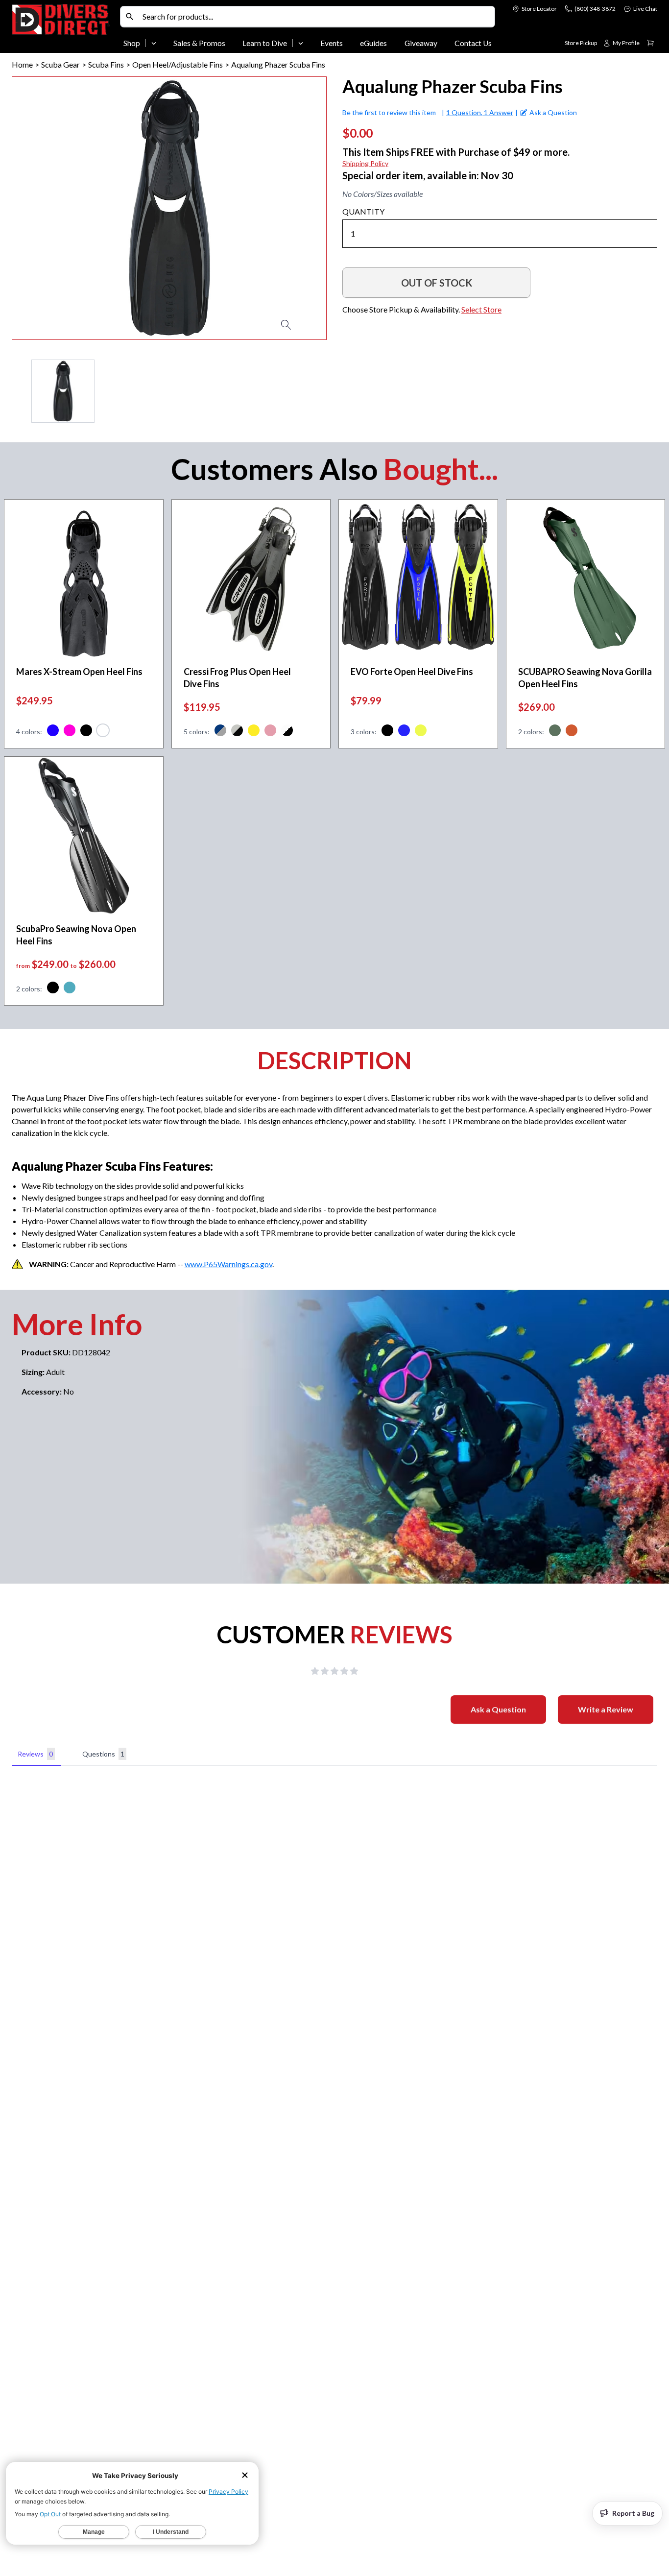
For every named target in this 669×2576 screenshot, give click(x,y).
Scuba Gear (60, 64)
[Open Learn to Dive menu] (301, 43)
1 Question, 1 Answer (480, 112)
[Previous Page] (20, 391)
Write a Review (606, 1709)
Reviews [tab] (35, 1754)
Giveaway (421, 43)
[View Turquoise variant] (70, 989)
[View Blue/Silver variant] (220, 732)
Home (22, 64)
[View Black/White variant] (287, 732)
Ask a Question (498, 1709)
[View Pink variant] (70, 732)
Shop (132, 43)
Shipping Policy (365, 163)
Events (332, 43)
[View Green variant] (555, 732)
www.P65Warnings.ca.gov (228, 1264)
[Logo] (64, 28)
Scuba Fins (106, 64)
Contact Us (473, 43)
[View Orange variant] (572, 732)
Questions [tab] (103, 1754)
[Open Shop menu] (154, 43)
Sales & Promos (199, 43)
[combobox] (316, 17)
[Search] (130, 17)
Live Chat (645, 9)
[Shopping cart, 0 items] (650, 43)
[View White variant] (103, 732)
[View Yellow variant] (254, 732)
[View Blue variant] (53, 732)
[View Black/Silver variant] (237, 732)
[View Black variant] (86, 732)
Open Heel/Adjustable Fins (178, 64)
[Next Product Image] (291, 208)
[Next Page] (319, 391)
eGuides (373, 43)
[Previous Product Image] (48, 208)
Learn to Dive (265, 43)
